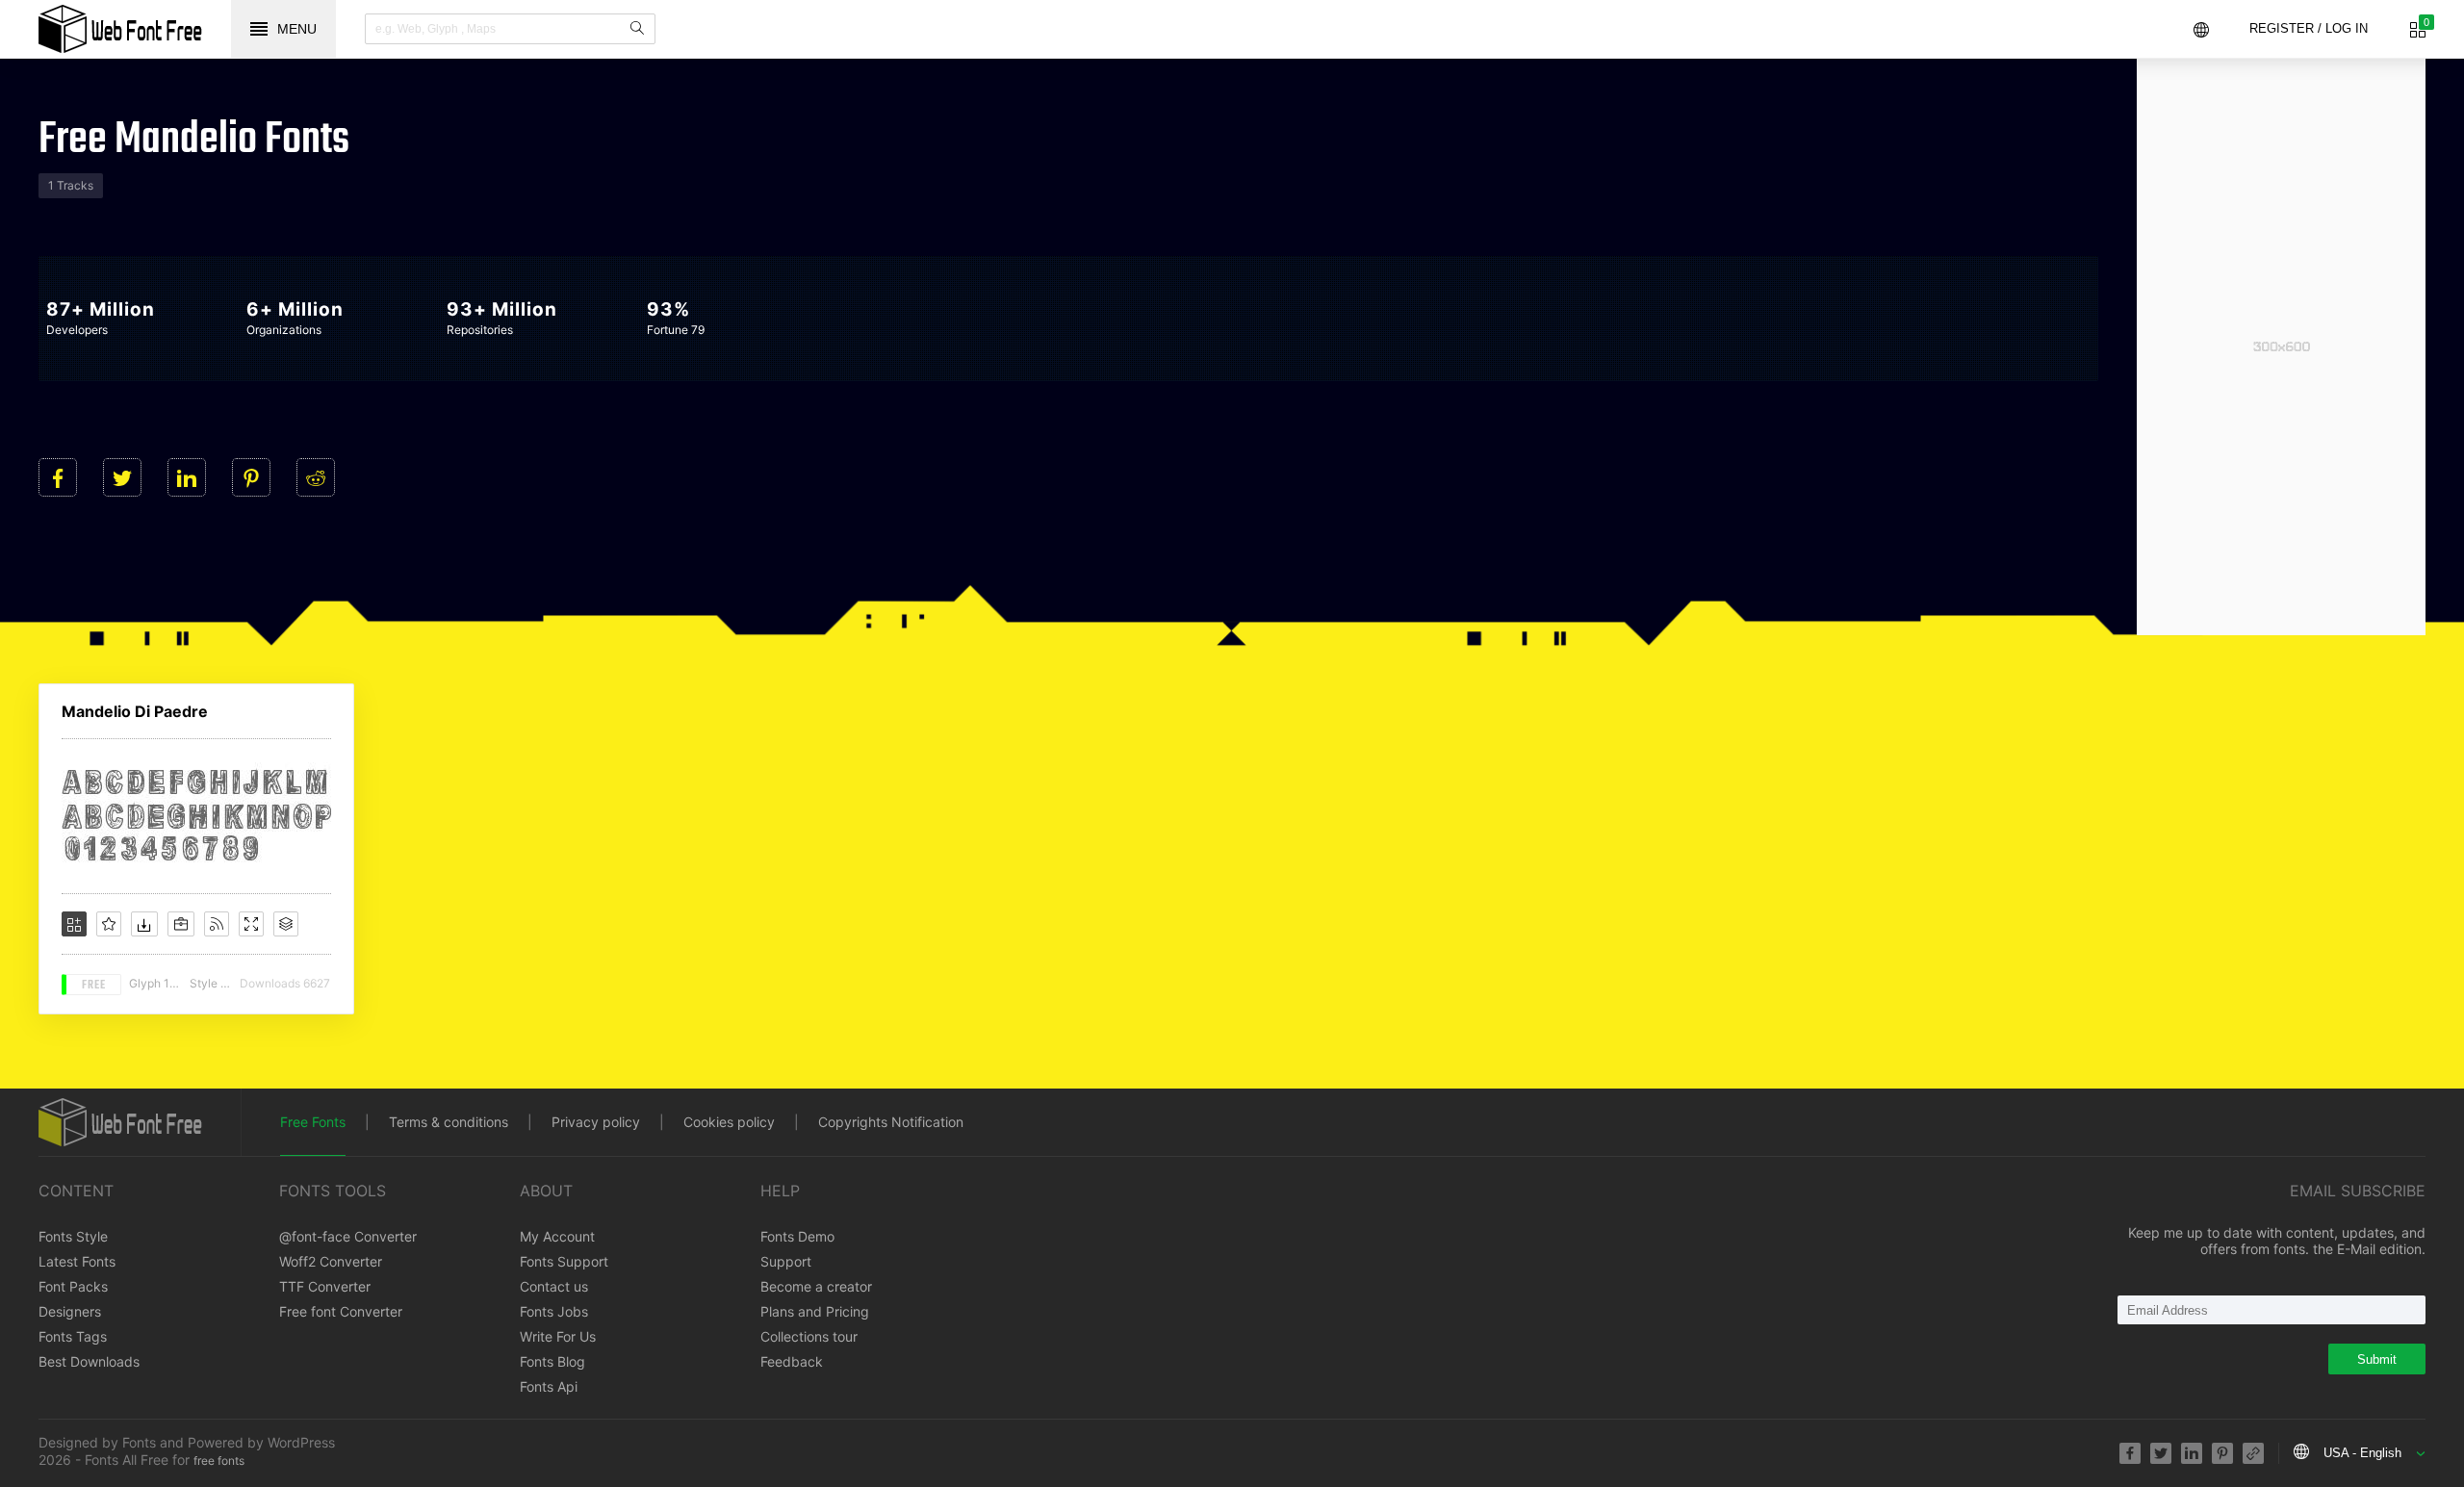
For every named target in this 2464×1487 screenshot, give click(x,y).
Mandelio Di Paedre (135, 711)
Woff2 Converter (331, 1261)
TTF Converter (325, 1286)
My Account (557, 1236)
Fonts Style (73, 1236)
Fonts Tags (73, 1336)
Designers (70, 1311)
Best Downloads (89, 1361)
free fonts (219, 1461)
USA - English (2362, 1453)
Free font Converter (341, 1311)
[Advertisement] (2281, 346)
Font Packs (73, 1286)
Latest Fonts (77, 1261)
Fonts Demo (797, 1236)
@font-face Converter (348, 1236)
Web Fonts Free (120, 29)
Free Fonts (313, 1122)
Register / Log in (2309, 28)
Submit (2377, 1359)
